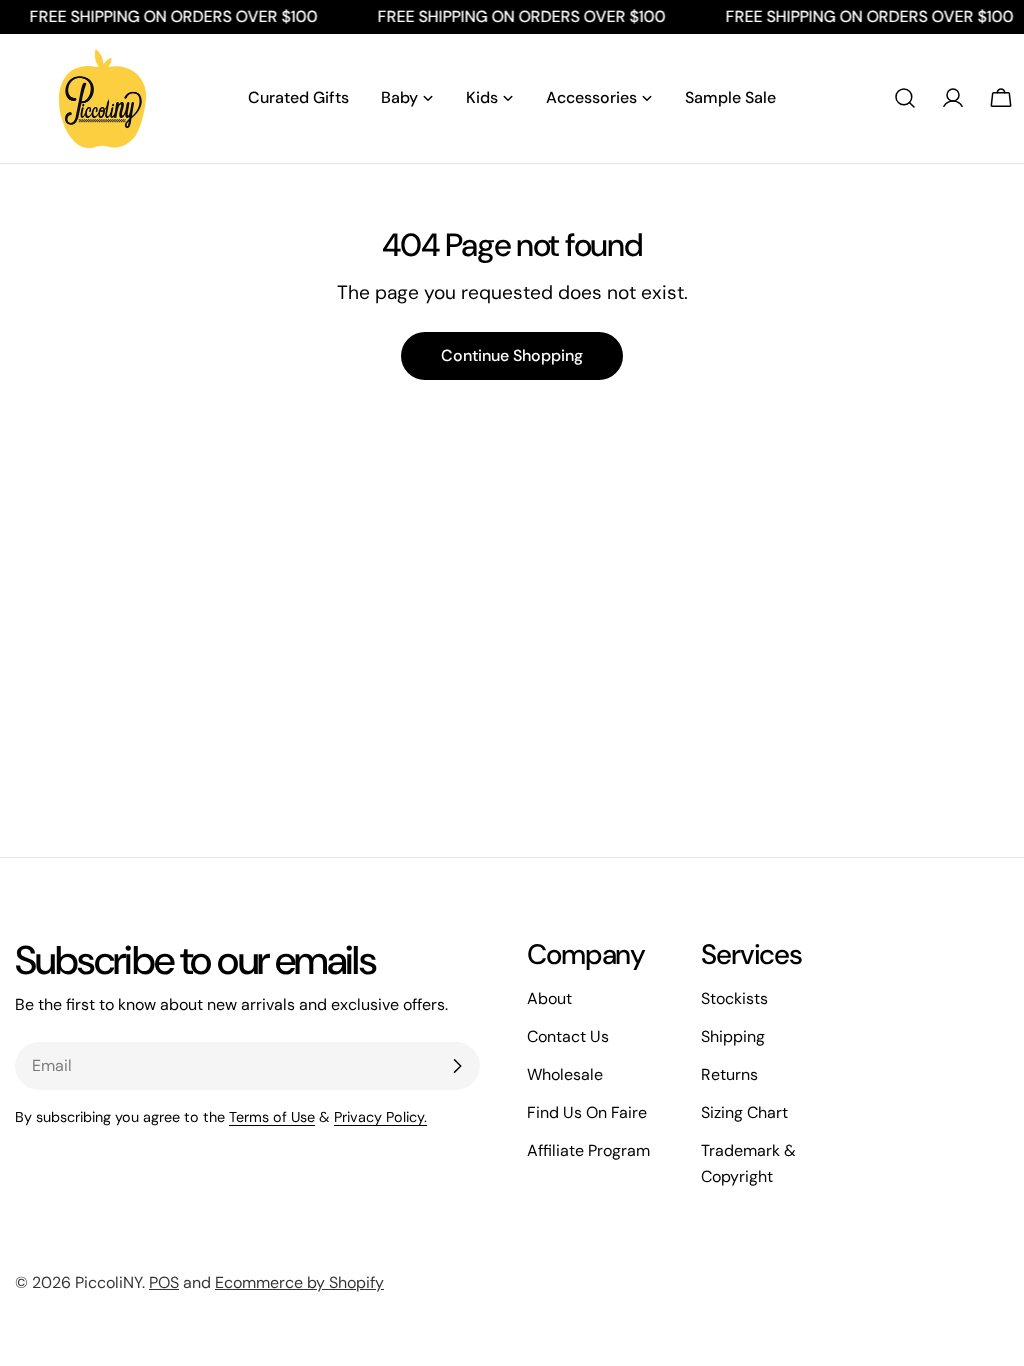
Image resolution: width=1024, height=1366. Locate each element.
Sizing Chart (744, 1112)
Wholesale (565, 1074)
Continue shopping (512, 355)
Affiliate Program (588, 1150)
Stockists (734, 998)
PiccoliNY (108, 1282)
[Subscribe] (457, 1066)
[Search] (905, 98)
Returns (729, 1074)
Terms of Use (272, 1117)
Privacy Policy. (380, 1117)
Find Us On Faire (587, 1112)
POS (164, 1282)
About (549, 998)
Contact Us (568, 1036)
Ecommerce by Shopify (299, 1282)
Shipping (733, 1036)
